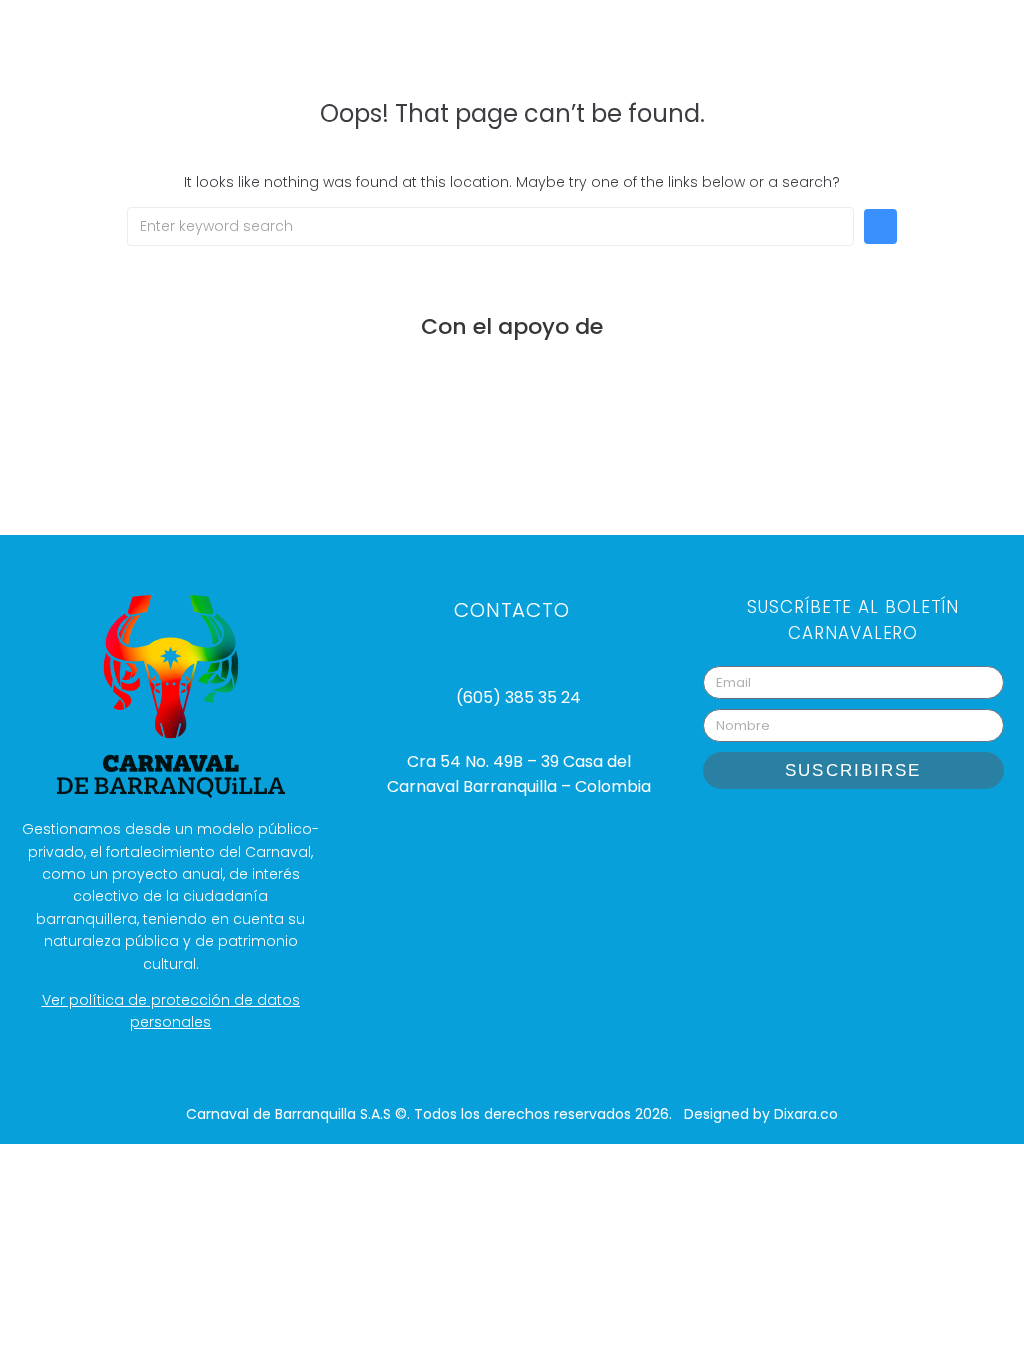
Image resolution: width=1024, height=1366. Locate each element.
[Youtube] (828, 834)
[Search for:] (490, 226)
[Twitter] (928, 834)
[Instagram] (778, 834)
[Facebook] (878, 834)
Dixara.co (806, 1114)
